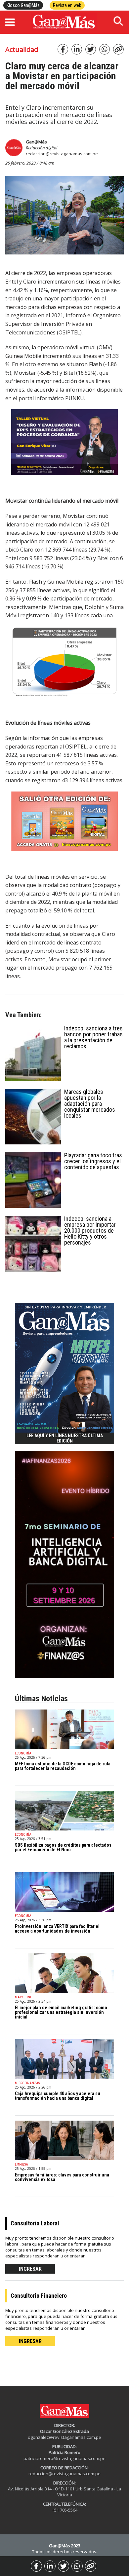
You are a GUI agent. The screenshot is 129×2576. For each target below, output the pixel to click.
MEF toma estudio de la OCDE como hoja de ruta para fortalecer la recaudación (63, 1766)
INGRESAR (30, 2269)
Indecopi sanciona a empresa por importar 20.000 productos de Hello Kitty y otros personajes (90, 1230)
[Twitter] (64, 2566)
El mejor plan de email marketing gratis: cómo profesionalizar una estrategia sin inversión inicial (61, 2012)
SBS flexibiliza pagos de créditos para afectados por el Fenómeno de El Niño (63, 1847)
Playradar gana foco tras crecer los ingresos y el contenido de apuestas (93, 1161)
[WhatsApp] (77, 2566)
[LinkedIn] (50, 2566)
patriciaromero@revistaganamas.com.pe (64, 2458)
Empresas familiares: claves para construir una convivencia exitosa (62, 2177)
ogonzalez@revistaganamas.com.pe (64, 2437)
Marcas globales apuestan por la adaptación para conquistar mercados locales (90, 1104)
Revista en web (67, 5)
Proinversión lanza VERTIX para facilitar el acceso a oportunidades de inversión (57, 1929)
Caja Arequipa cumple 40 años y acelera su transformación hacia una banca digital (58, 2096)
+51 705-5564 (65, 2510)
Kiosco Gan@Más (23, 5)
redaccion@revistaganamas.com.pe (62, 154)
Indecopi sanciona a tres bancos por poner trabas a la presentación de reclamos (93, 1037)
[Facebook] (36, 2566)
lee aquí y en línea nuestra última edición (65, 1438)
